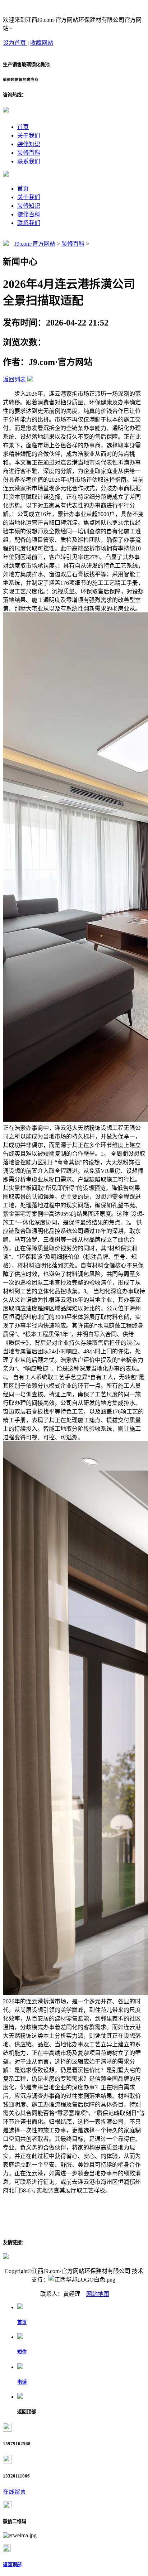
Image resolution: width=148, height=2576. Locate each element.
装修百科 (29, 153)
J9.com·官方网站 (35, 244)
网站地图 (98, 2294)
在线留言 (14, 2492)
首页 (23, 127)
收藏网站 (42, 43)
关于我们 (29, 136)
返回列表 (14, 379)
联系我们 (29, 161)
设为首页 (15, 43)
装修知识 (29, 144)
